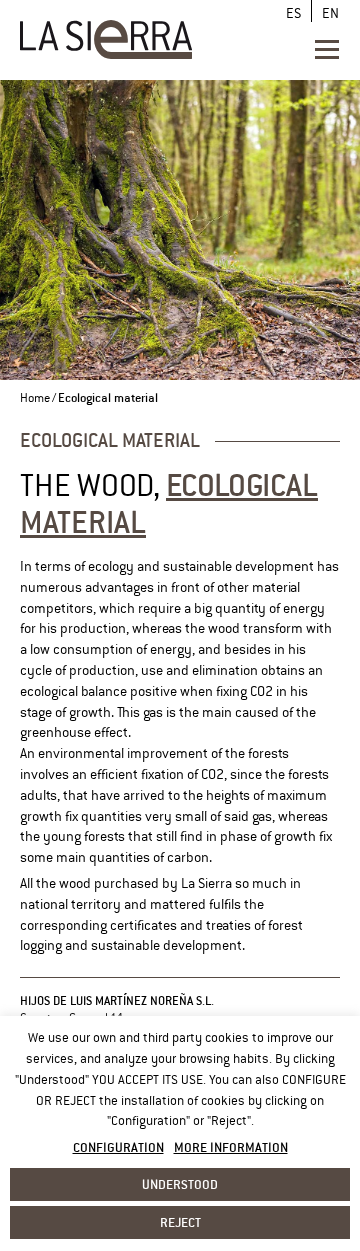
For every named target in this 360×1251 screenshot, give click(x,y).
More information (231, 1147)
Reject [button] (180, 1222)
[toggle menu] (327, 49)
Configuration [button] (118, 1147)
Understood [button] (180, 1184)
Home (35, 398)
